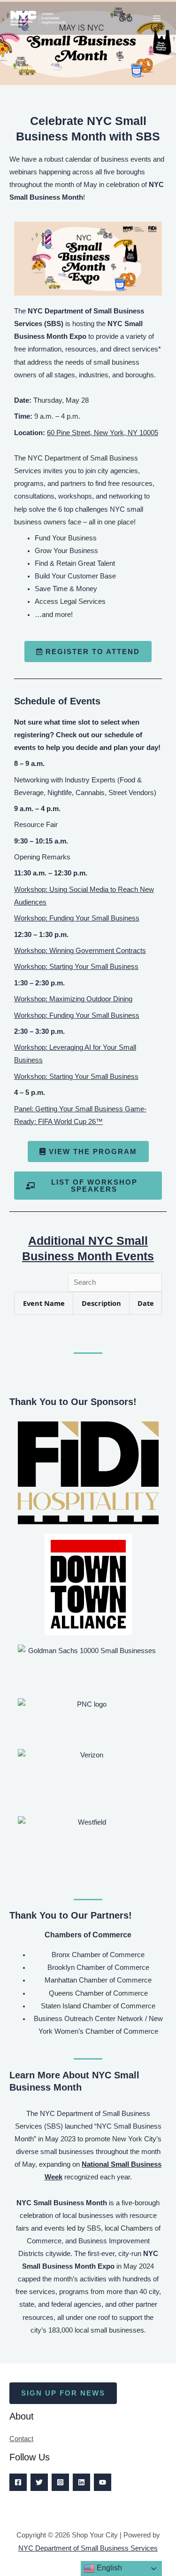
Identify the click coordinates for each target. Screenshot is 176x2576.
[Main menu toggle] (157, 18)
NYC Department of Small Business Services (88, 2548)
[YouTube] (103, 2482)
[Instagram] (60, 2482)
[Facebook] (18, 2482)
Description (101, 1303)
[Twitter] (39, 2482)
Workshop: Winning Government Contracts (80, 951)
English (108, 2568)
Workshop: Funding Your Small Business (77, 918)
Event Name (44, 1303)
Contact (21, 2439)
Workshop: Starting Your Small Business (76, 967)
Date (146, 1303)
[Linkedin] (81, 2482)
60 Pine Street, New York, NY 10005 (103, 433)
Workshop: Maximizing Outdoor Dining (73, 999)
